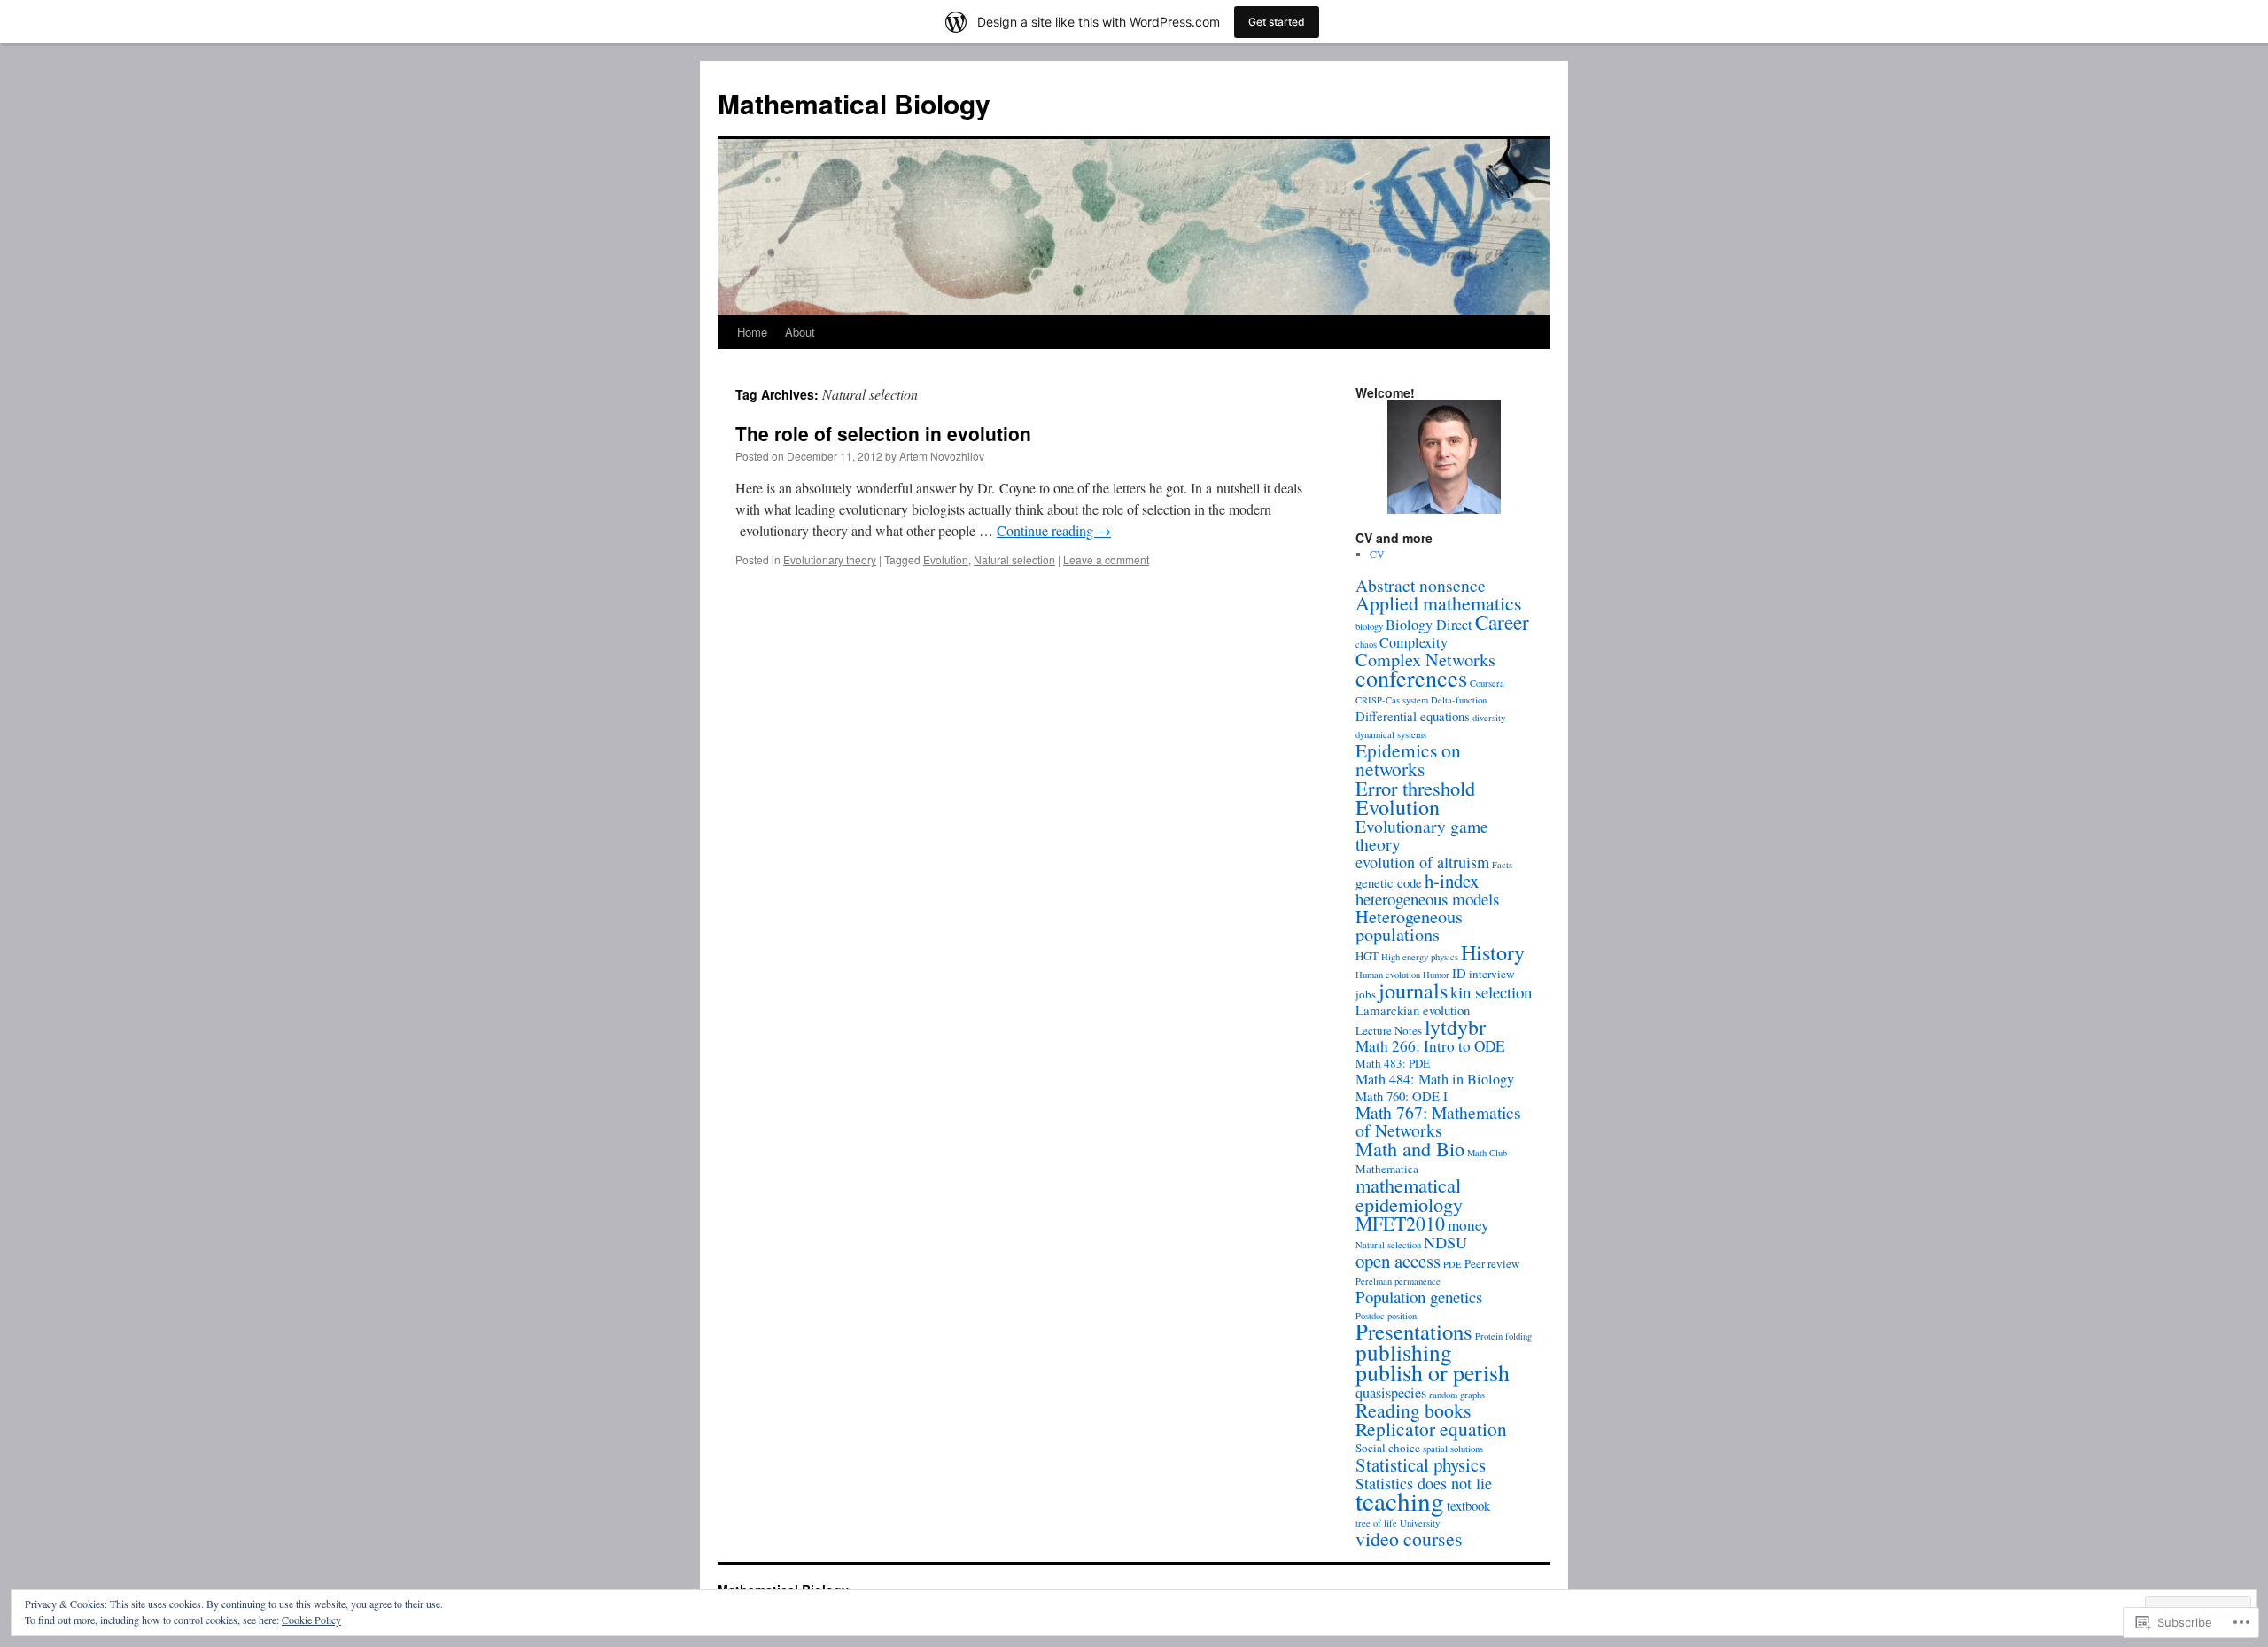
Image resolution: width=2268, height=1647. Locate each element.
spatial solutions (1453, 1449)
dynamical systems (1391, 734)
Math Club (1487, 1153)
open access (1398, 1261)
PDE (1452, 1264)
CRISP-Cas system (1392, 700)
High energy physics (1420, 957)
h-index (1452, 881)
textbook (1468, 1505)
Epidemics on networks (1408, 759)
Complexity (1414, 642)
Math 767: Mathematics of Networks (1438, 1121)
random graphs (1457, 1395)
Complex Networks (1425, 660)
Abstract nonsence (1421, 585)
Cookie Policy (311, 1620)
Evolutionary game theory (1422, 835)
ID (1459, 973)
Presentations (1414, 1331)
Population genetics (1419, 1297)
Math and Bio (1410, 1148)
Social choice (1388, 1448)
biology (1369, 626)
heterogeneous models (1427, 899)
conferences (1411, 677)
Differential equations (1413, 716)
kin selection (1491, 992)
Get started (1277, 22)
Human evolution (1388, 975)
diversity (1489, 718)
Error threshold (1415, 788)
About (800, 332)
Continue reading (1054, 530)
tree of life (1376, 1523)
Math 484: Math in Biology (1435, 1079)
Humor (1436, 975)
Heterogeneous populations (1409, 925)
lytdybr (1455, 1027)
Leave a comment (1106, 559)
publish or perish (1433, 1372)
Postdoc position (1386, 1316)
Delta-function (1459, 700)
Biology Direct (1429, 625)
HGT (1367, 956)
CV (1377, 554)
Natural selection (1014, 559)
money (1468, 1225)
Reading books (1414, 1410)
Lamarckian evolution (1413, 1010)
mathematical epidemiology (1409, 1194)
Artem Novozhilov (942, 456)
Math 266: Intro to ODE (1430, 1046)
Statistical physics (1421, 1464)
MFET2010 (1400, 1223)
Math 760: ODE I (1402, 1096)
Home (752, 332)
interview (1491, 974)
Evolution (946, 559)
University (1420, 1523)
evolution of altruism (1422, 862)
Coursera (1487, 683)
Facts (1502, 865)
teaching (1400, 1500)
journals (1413, 990)
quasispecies (1391, 1393)
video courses (1409, 1538)
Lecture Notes (1389, 1030)
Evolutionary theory (830, 559)
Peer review (1492, 1263)
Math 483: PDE (1393, 1063)
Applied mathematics (1439, 603)
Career (1502, 622)
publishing (1404, 1352)
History (1493, 952)
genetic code (1389, 882)
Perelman (1374, 1281)
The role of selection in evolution (883, 433)
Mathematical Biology (854, 103)
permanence (1417, 1281)
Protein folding (1503, 1336)
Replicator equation (1431, 1429)
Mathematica (1387, 1169)
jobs (1366, 994)
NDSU (1445, 1242)
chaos (1366, 644)
